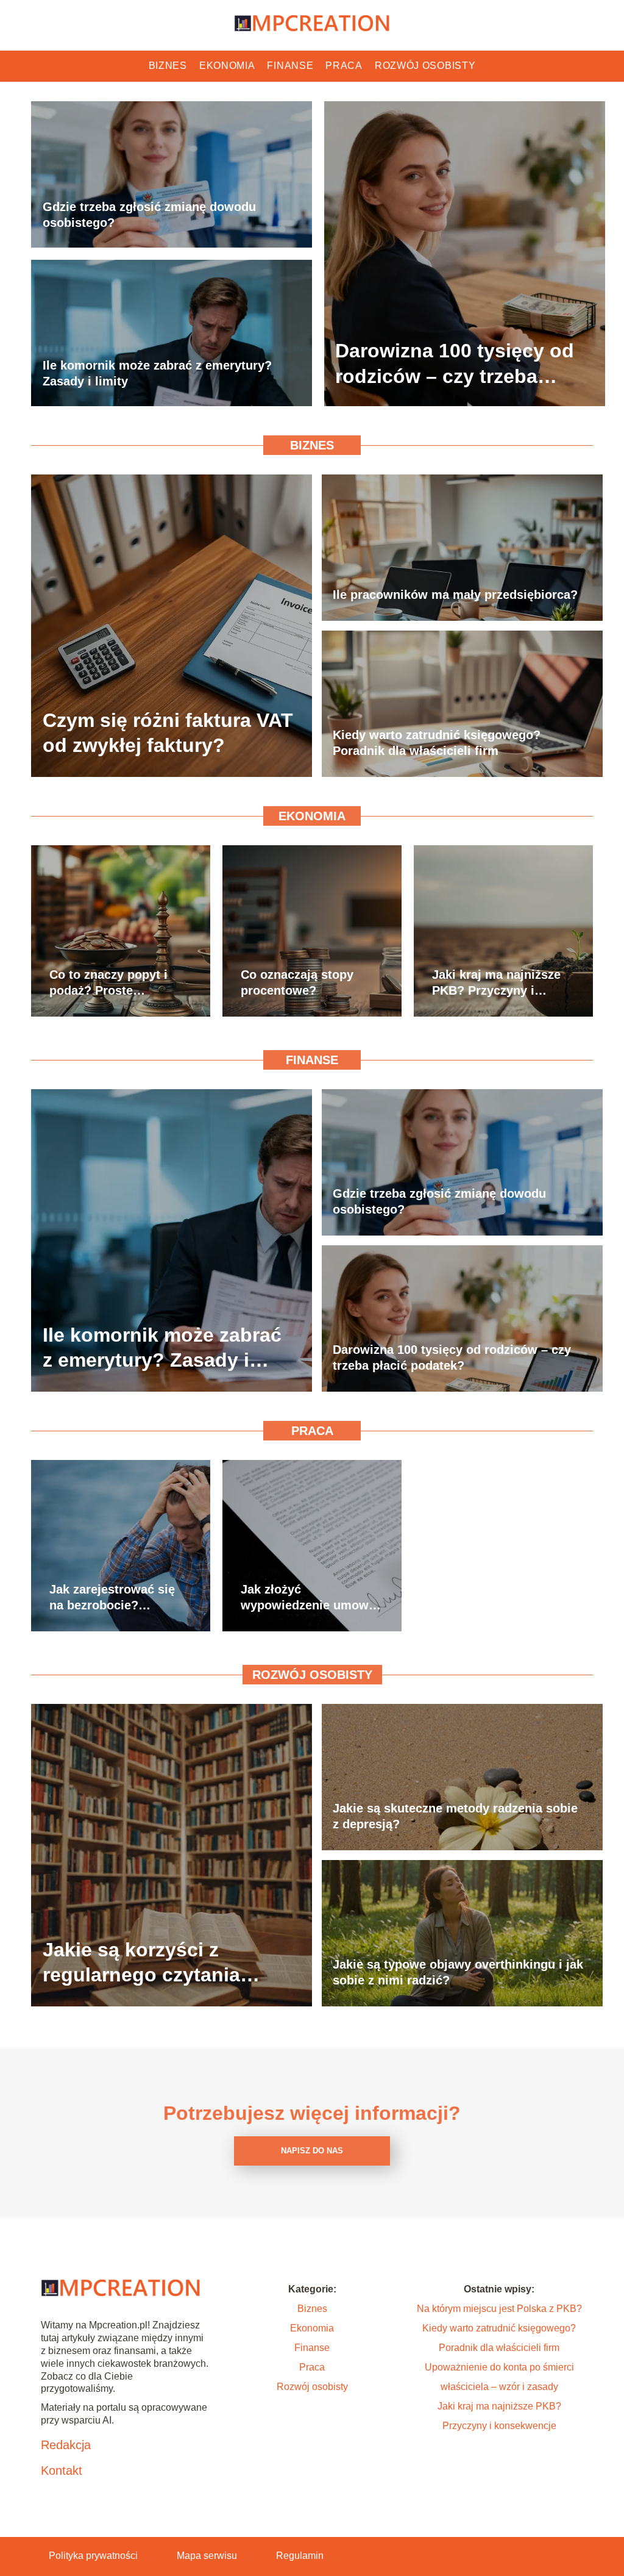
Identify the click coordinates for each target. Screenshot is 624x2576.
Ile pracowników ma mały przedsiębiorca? (455, 595)
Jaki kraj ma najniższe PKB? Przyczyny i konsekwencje (496, 983)
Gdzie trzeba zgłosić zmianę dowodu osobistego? (149, 215)
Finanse (290, 66)
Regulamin (300, 2556)
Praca (344, 66)
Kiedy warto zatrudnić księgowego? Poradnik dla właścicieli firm (437, 743)
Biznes (168, 66)
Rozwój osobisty (425, 66)
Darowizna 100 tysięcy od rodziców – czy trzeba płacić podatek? (455, 364)
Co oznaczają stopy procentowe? (297, 982)
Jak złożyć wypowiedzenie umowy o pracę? (308, 1598)
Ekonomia (227, 66)
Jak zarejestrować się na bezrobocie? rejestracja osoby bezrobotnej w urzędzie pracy (119, 1598)
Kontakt (62, 2470)
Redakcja (66, 2445)
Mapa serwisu (207, 2556)
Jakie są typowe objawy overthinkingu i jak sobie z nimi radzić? (458, 1972)
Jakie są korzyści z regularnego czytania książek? (141, 1963)
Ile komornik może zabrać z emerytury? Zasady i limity (157, 373)
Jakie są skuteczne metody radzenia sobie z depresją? (455, 1816)
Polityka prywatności (93, 2556)
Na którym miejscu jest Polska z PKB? (499, 2309)
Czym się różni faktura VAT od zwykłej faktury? (168, 733)
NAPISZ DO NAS (312, 2151)
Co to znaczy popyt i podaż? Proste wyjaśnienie (108, 983)
